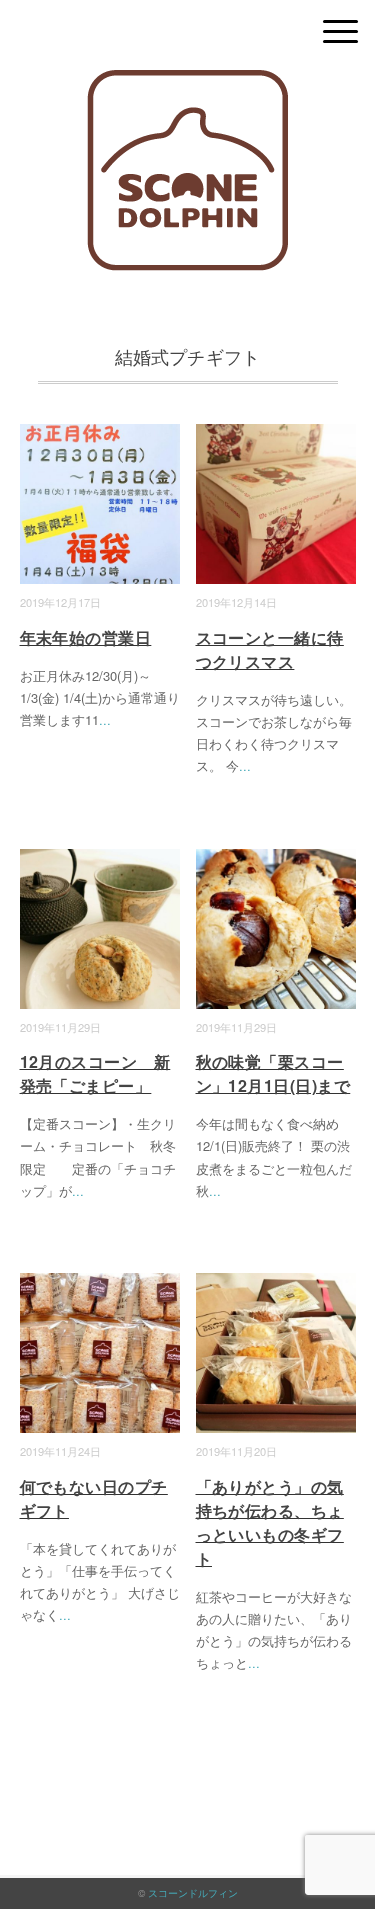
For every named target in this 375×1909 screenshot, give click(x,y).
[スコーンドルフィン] (187, 84)
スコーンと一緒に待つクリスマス (270, 649)
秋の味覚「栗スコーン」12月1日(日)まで (273, 1073)
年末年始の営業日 (86, 637)
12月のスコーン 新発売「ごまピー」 (95, 1073)
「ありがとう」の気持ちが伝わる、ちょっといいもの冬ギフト (270, 1522)
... (105, 719)
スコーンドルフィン (193, 1893)
